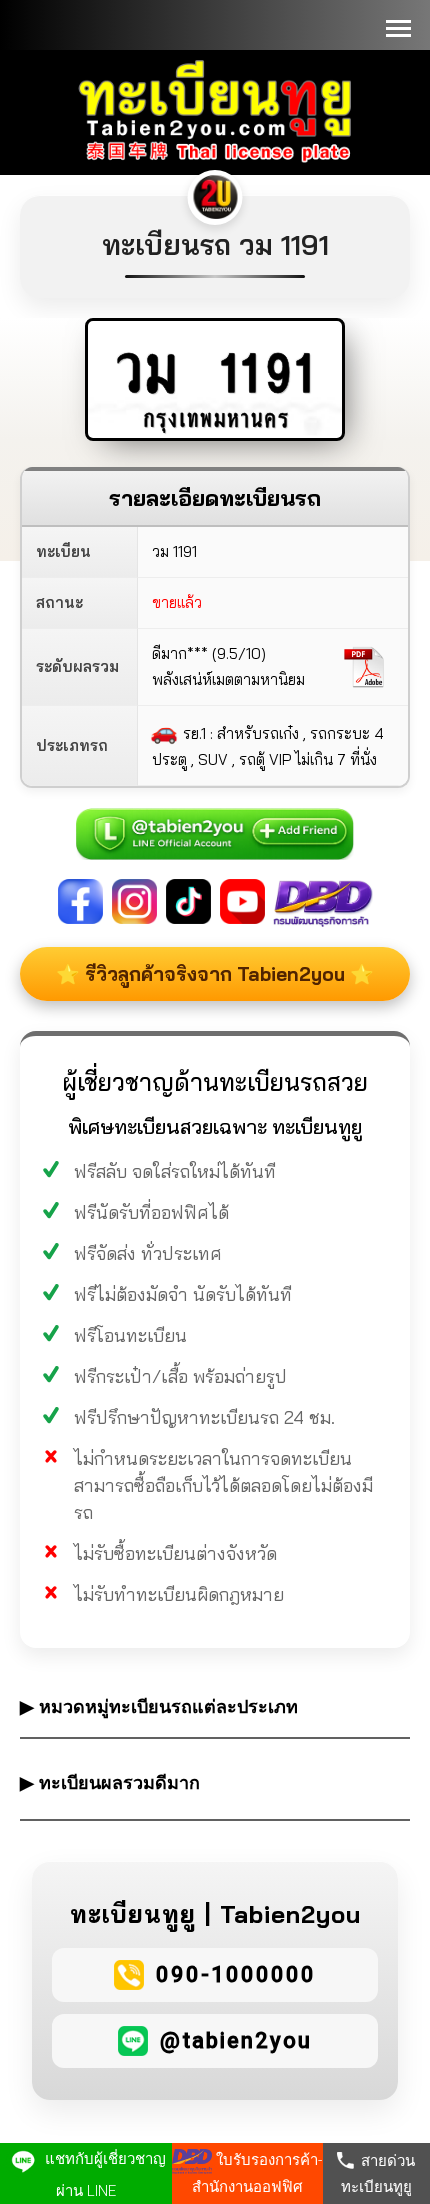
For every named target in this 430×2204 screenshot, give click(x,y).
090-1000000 (236, 1974)
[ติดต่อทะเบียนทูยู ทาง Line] (215, 823)
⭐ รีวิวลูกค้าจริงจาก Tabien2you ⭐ (215, 974)
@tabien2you (236, 2040)
